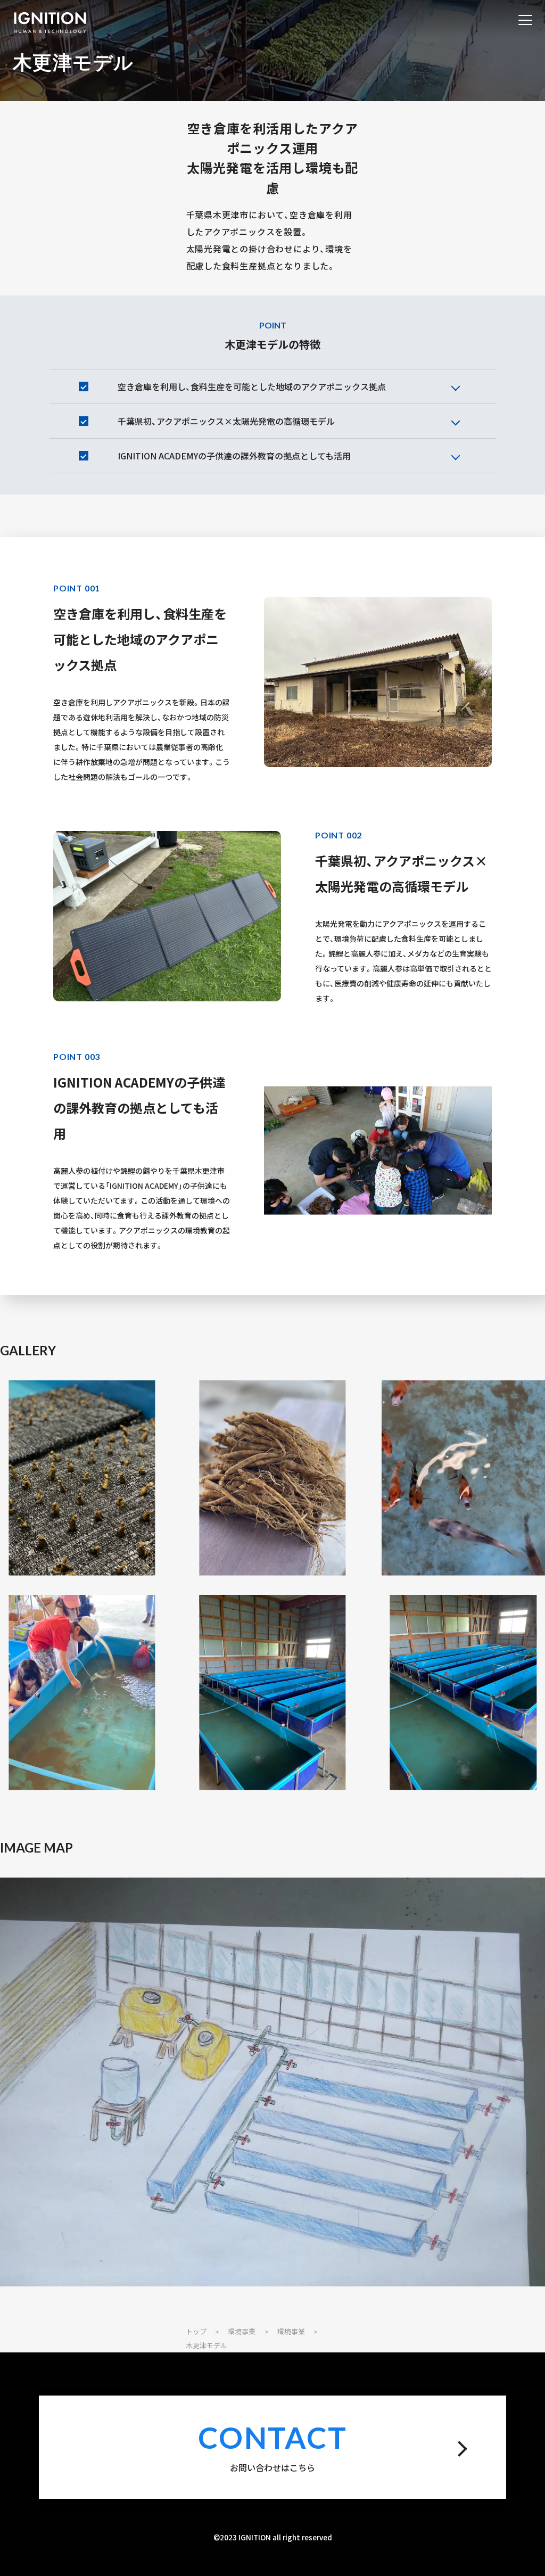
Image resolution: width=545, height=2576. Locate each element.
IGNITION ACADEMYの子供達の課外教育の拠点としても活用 (234, 456)
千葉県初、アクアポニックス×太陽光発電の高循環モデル (226, 421)
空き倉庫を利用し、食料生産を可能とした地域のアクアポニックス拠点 (252, 386)
